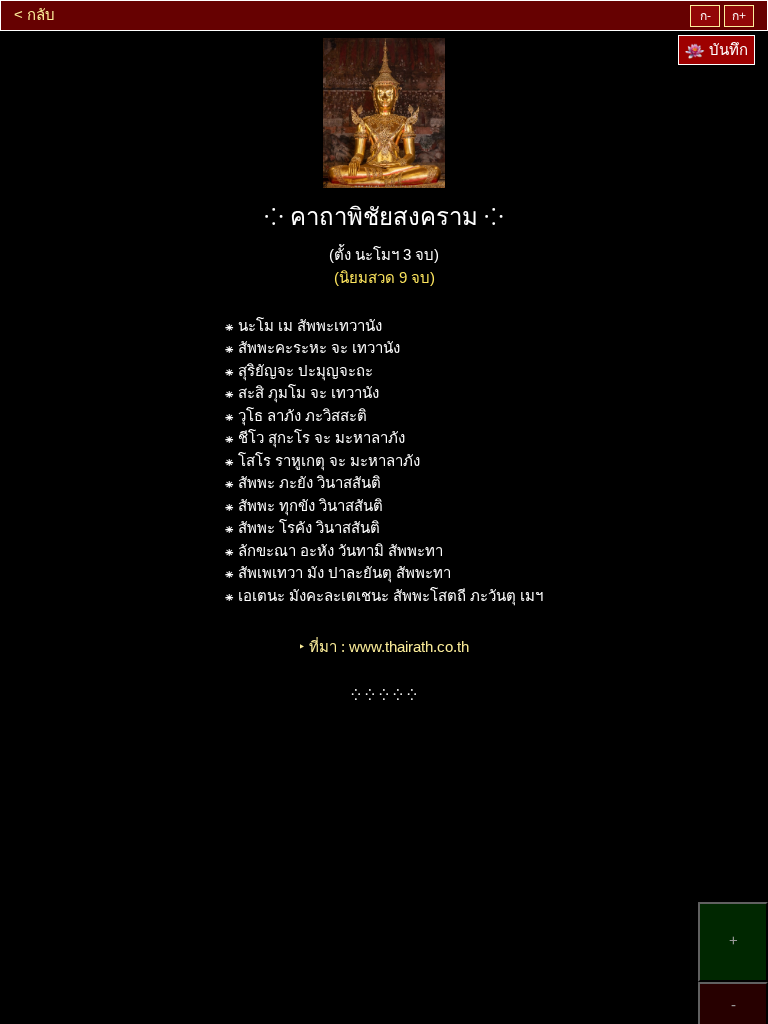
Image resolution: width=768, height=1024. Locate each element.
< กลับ (34, 14)
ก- (705, 16)
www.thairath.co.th (409, 646)
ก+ (739, 16)
